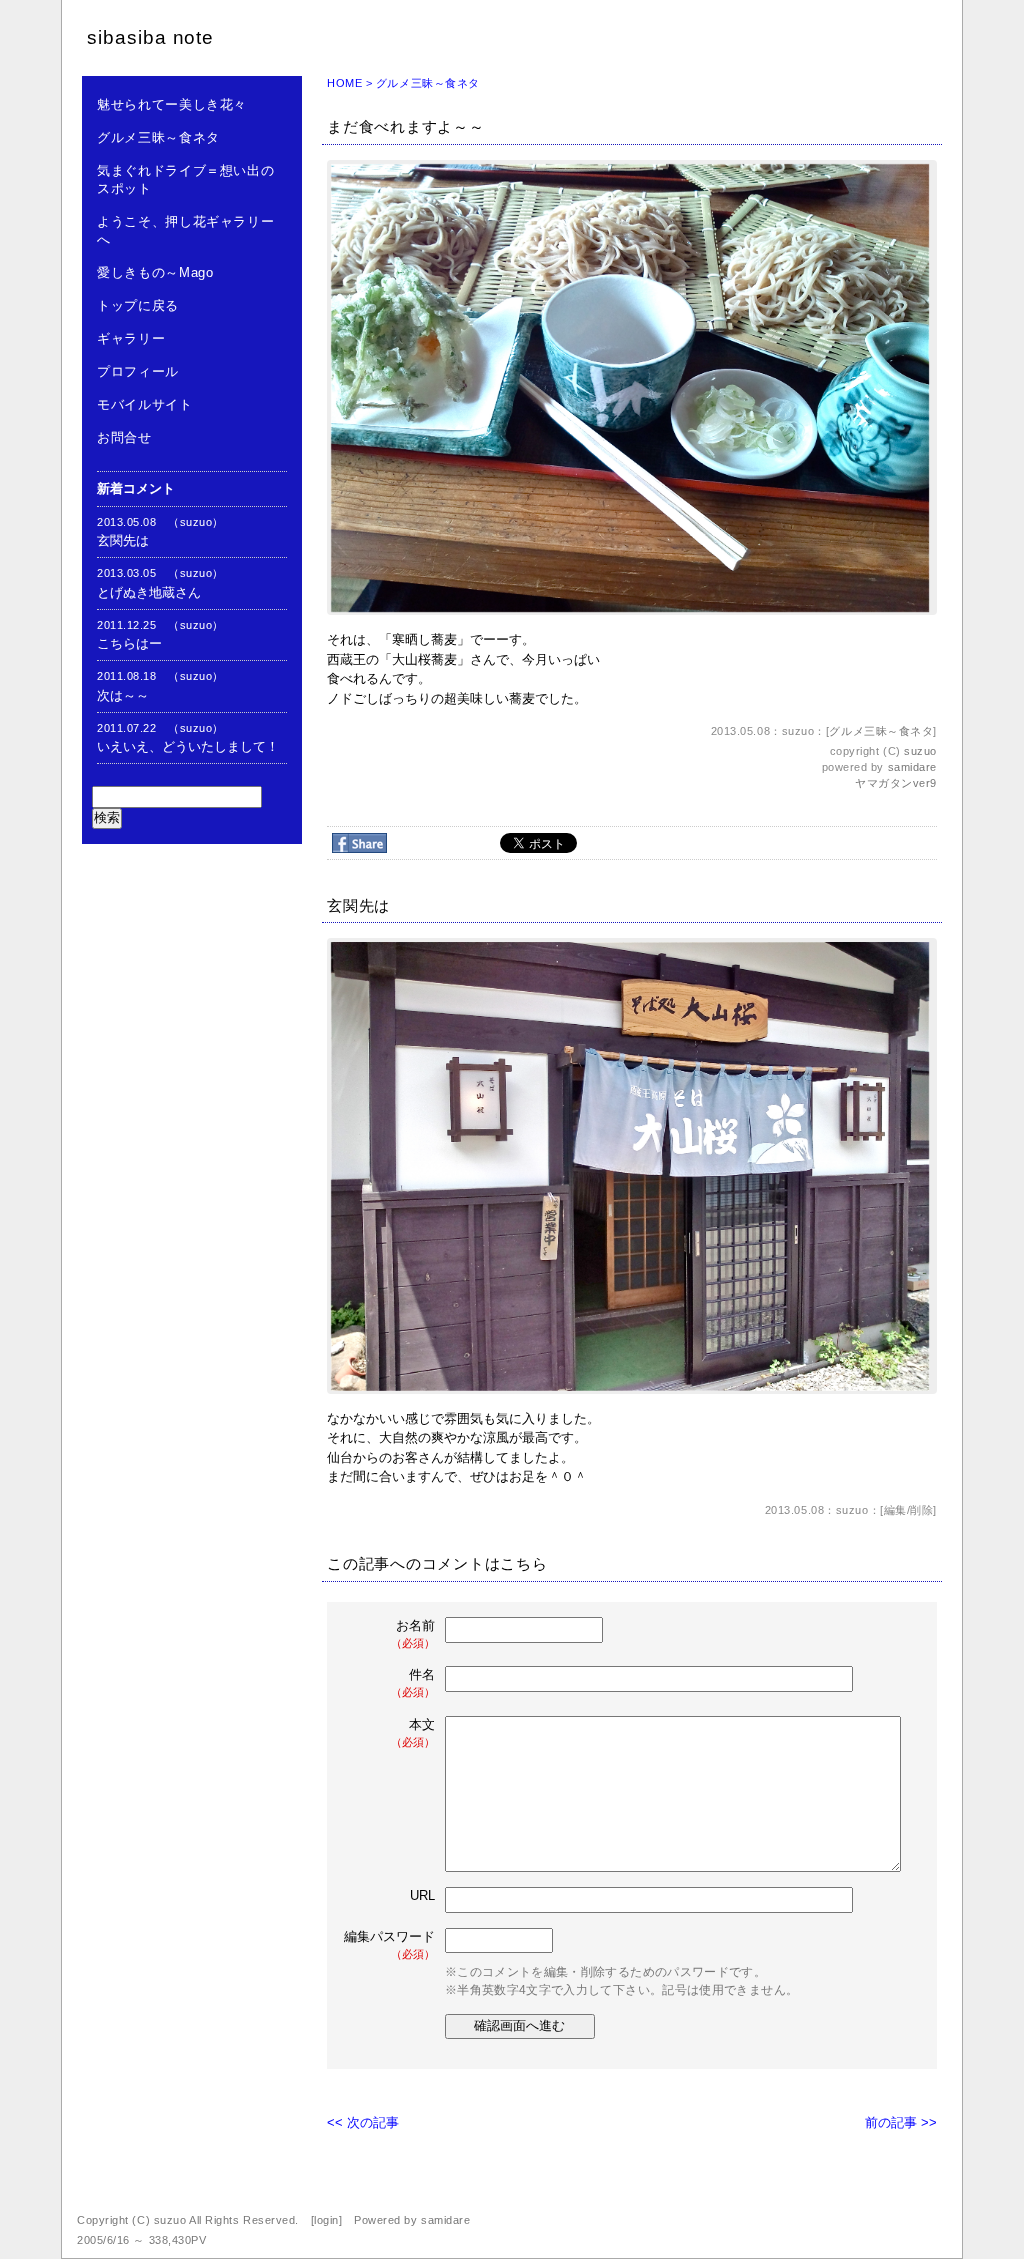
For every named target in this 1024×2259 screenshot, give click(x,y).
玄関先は (123, 540)
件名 (413, 1682)
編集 (895, 1510)
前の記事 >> (901, 2122)
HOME (344, 83)
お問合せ (124, 437)
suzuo (920, 751)
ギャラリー (131, 338)
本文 (413, 1732)
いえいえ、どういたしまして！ (188, 746)
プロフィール (138, 371)
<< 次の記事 (363, 2122)
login (326, 2220)
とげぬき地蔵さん (149, 592)
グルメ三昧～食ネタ (158, 137)
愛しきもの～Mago (155, 272)
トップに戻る (138, 305)
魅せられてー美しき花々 (172, 104)
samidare (912, 767)
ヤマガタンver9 (896, 783)
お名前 (413, 1633)
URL (422, 1895)
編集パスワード (389, 1944)
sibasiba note (150, 37)
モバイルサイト (145, 404)
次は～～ (123, 695)
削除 (921, 1510)
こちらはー (129, 643)
